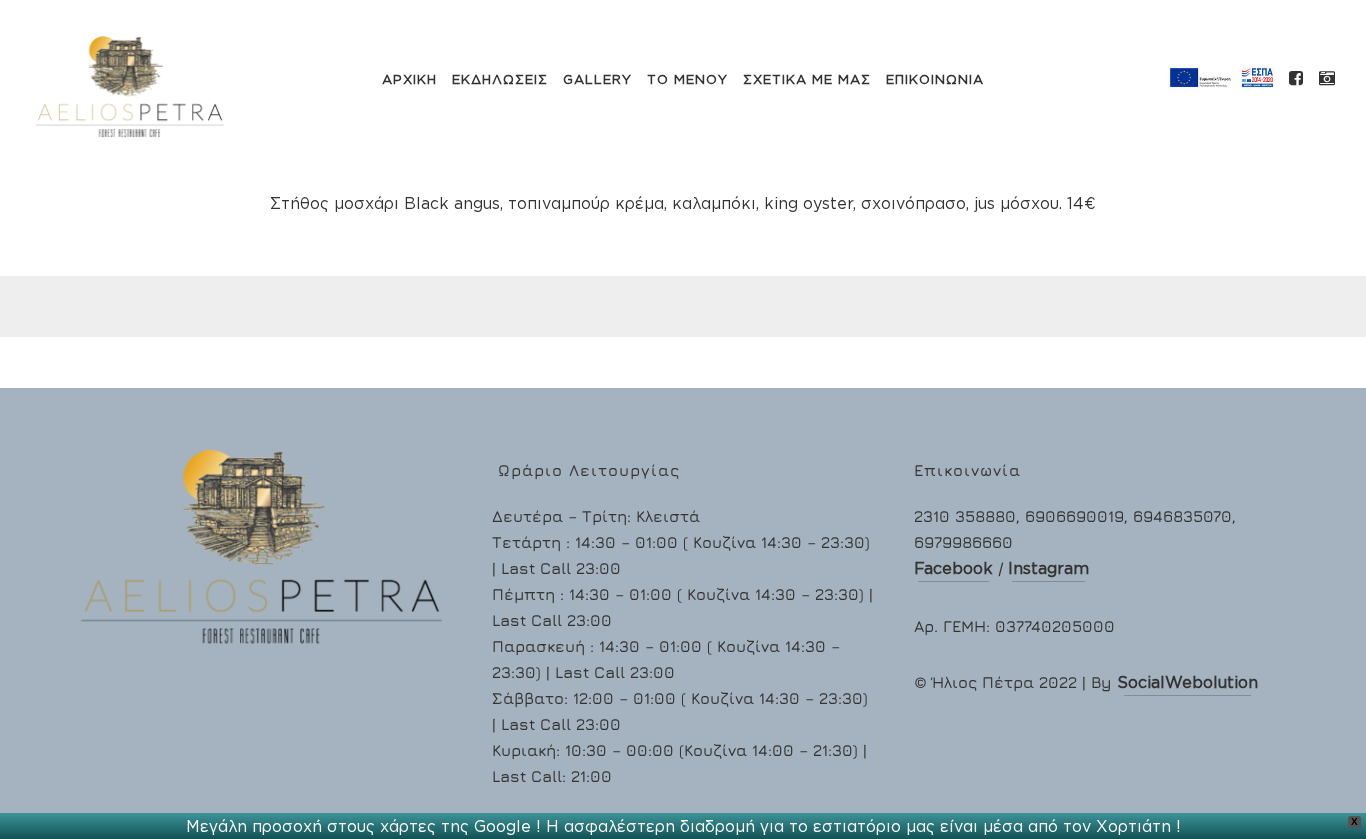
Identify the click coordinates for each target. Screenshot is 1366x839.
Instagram (1048, 568)
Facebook (953, 568)
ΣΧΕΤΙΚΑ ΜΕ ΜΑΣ (807, 79)
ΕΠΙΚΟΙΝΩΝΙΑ (935, 79)
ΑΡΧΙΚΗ (409, 79)
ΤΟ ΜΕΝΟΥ (687, 79)
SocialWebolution (1187, 682)
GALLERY (597, 79)
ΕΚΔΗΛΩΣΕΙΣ (500, 79)
